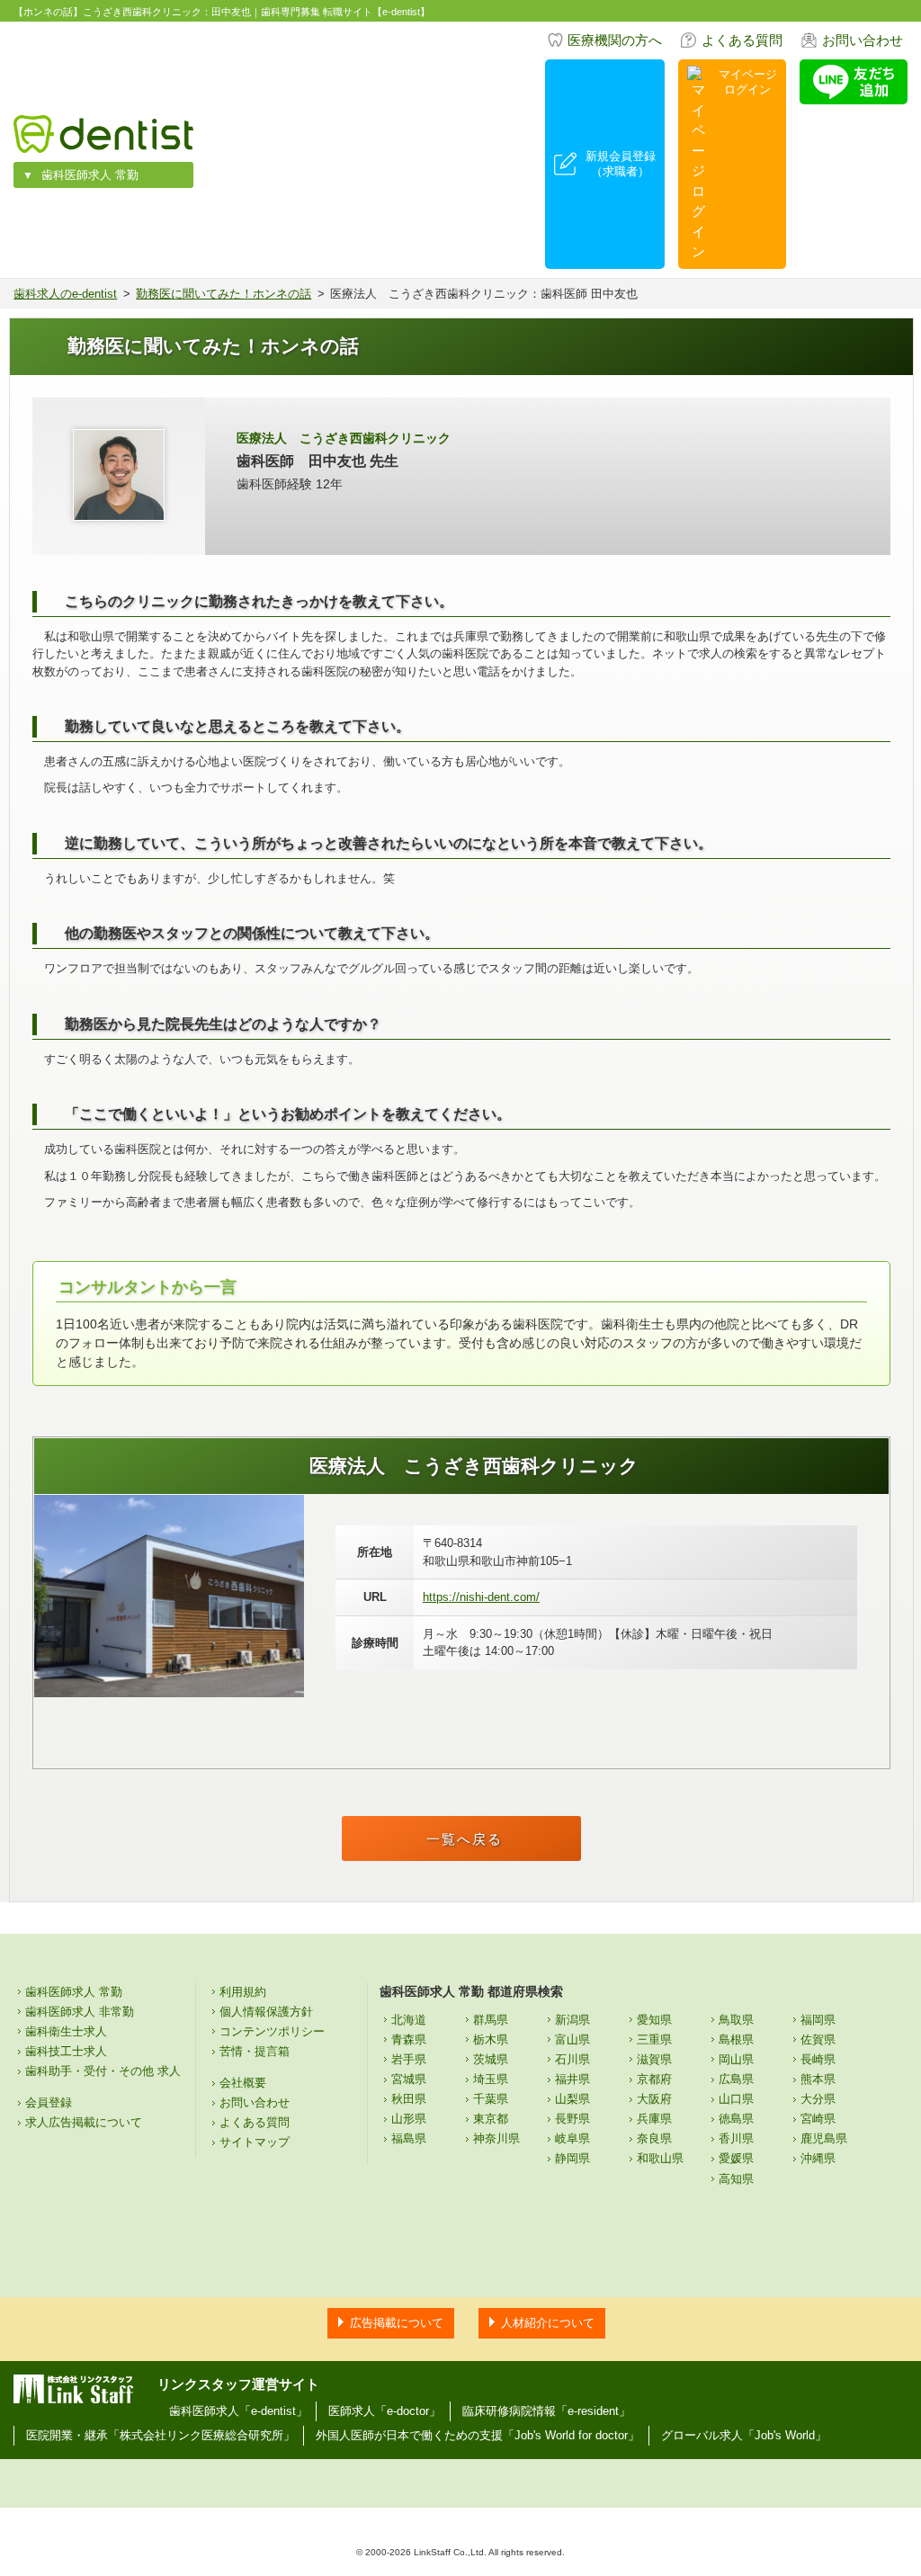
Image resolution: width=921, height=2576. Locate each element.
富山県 (572, 2039)
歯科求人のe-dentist (65, 294)
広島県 (736, 2079)
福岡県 (818, 2020)
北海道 (409, 2020)
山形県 (409, 2119)
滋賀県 (654, 2059)
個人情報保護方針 (266, 2012)
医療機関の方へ (615, 40)
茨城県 (491, 2059)
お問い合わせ (863, 40)
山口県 (736, 2099)
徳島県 (736, 2119)
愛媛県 (736, 2158)
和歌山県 (660, 2158)
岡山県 (736, 2059)
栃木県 (491, 2039)
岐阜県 (572, 2138)
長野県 (572, 2119)
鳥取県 (736, 2020)
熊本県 (818, 2079)
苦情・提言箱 (255, 2051)
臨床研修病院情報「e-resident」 (546, 2411)
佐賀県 (818, 2039)
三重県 (654, 2039)
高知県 (736, 2179)
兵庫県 (654, 2119)
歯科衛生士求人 (66, 2031)
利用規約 (243, 1992)
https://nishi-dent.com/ (481, 1597)
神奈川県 (496, 2138)
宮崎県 (818, 2119)
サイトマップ (255, 2142)
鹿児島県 (824, 2138)
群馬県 (491, 2020)
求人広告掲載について (84, 2122)
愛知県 (654, 2020)
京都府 (654, 2079)
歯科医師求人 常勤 (90, 175)
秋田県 (409, 2099)
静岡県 (572, 2158)
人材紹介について (548, 2323)
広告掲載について (397, 2323)
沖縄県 (818, 2158)
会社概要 (243, 2083)
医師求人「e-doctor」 (384, 2411)
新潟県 (572, 2020)
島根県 (736, 2039)
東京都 (491, 2119)
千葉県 (491, 2099)
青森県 (409, 2039)
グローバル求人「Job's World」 (744, 2435)
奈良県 (654, 2138)
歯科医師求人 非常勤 (80, 2012)
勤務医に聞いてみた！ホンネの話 (224, 294)
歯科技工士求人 (66, 2051)
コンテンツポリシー (272, 2031)
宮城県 (409, 2079)
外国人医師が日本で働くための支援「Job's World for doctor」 (478, 2435)
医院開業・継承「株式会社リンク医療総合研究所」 (161, 2435)
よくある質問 (742, 40)
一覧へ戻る (465, 1839)
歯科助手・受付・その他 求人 (103, 2071)
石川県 (572, 2059)
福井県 (572, 2079)
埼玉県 (491, 2079)
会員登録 (49, 2102)
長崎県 (818, 2059)
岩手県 (409, 2059)
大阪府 (654, 2099)
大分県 (818, 2099)
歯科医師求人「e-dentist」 (238, 2411)
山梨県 (572, 2099)
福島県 (409, 2138)
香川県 (736, 2138)
